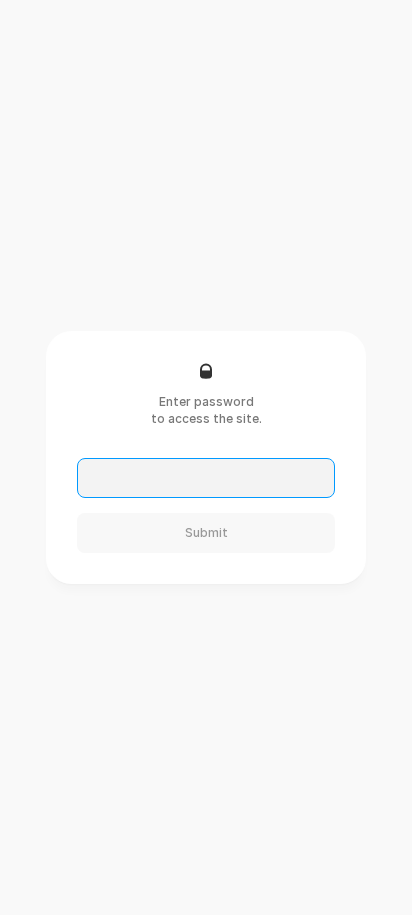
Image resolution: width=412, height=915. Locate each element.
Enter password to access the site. (206, 410)
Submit (206, 532)
